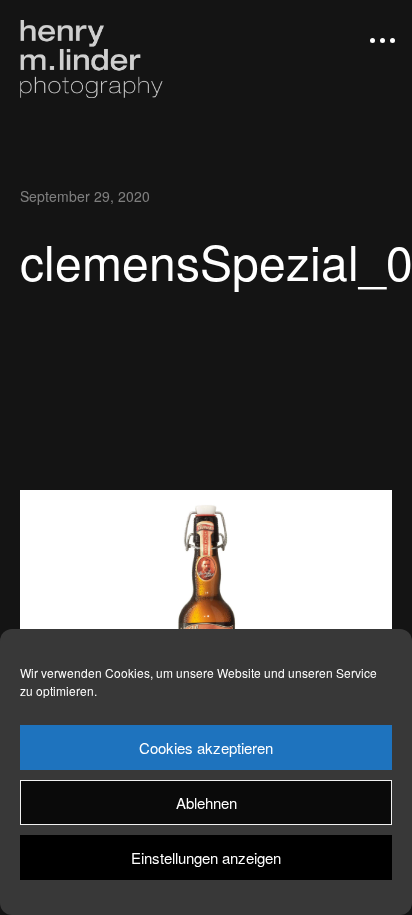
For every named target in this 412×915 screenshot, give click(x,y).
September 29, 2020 (85, 196)
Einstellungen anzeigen (206, 857)
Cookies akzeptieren (206, 747)
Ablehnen (206, 802)
